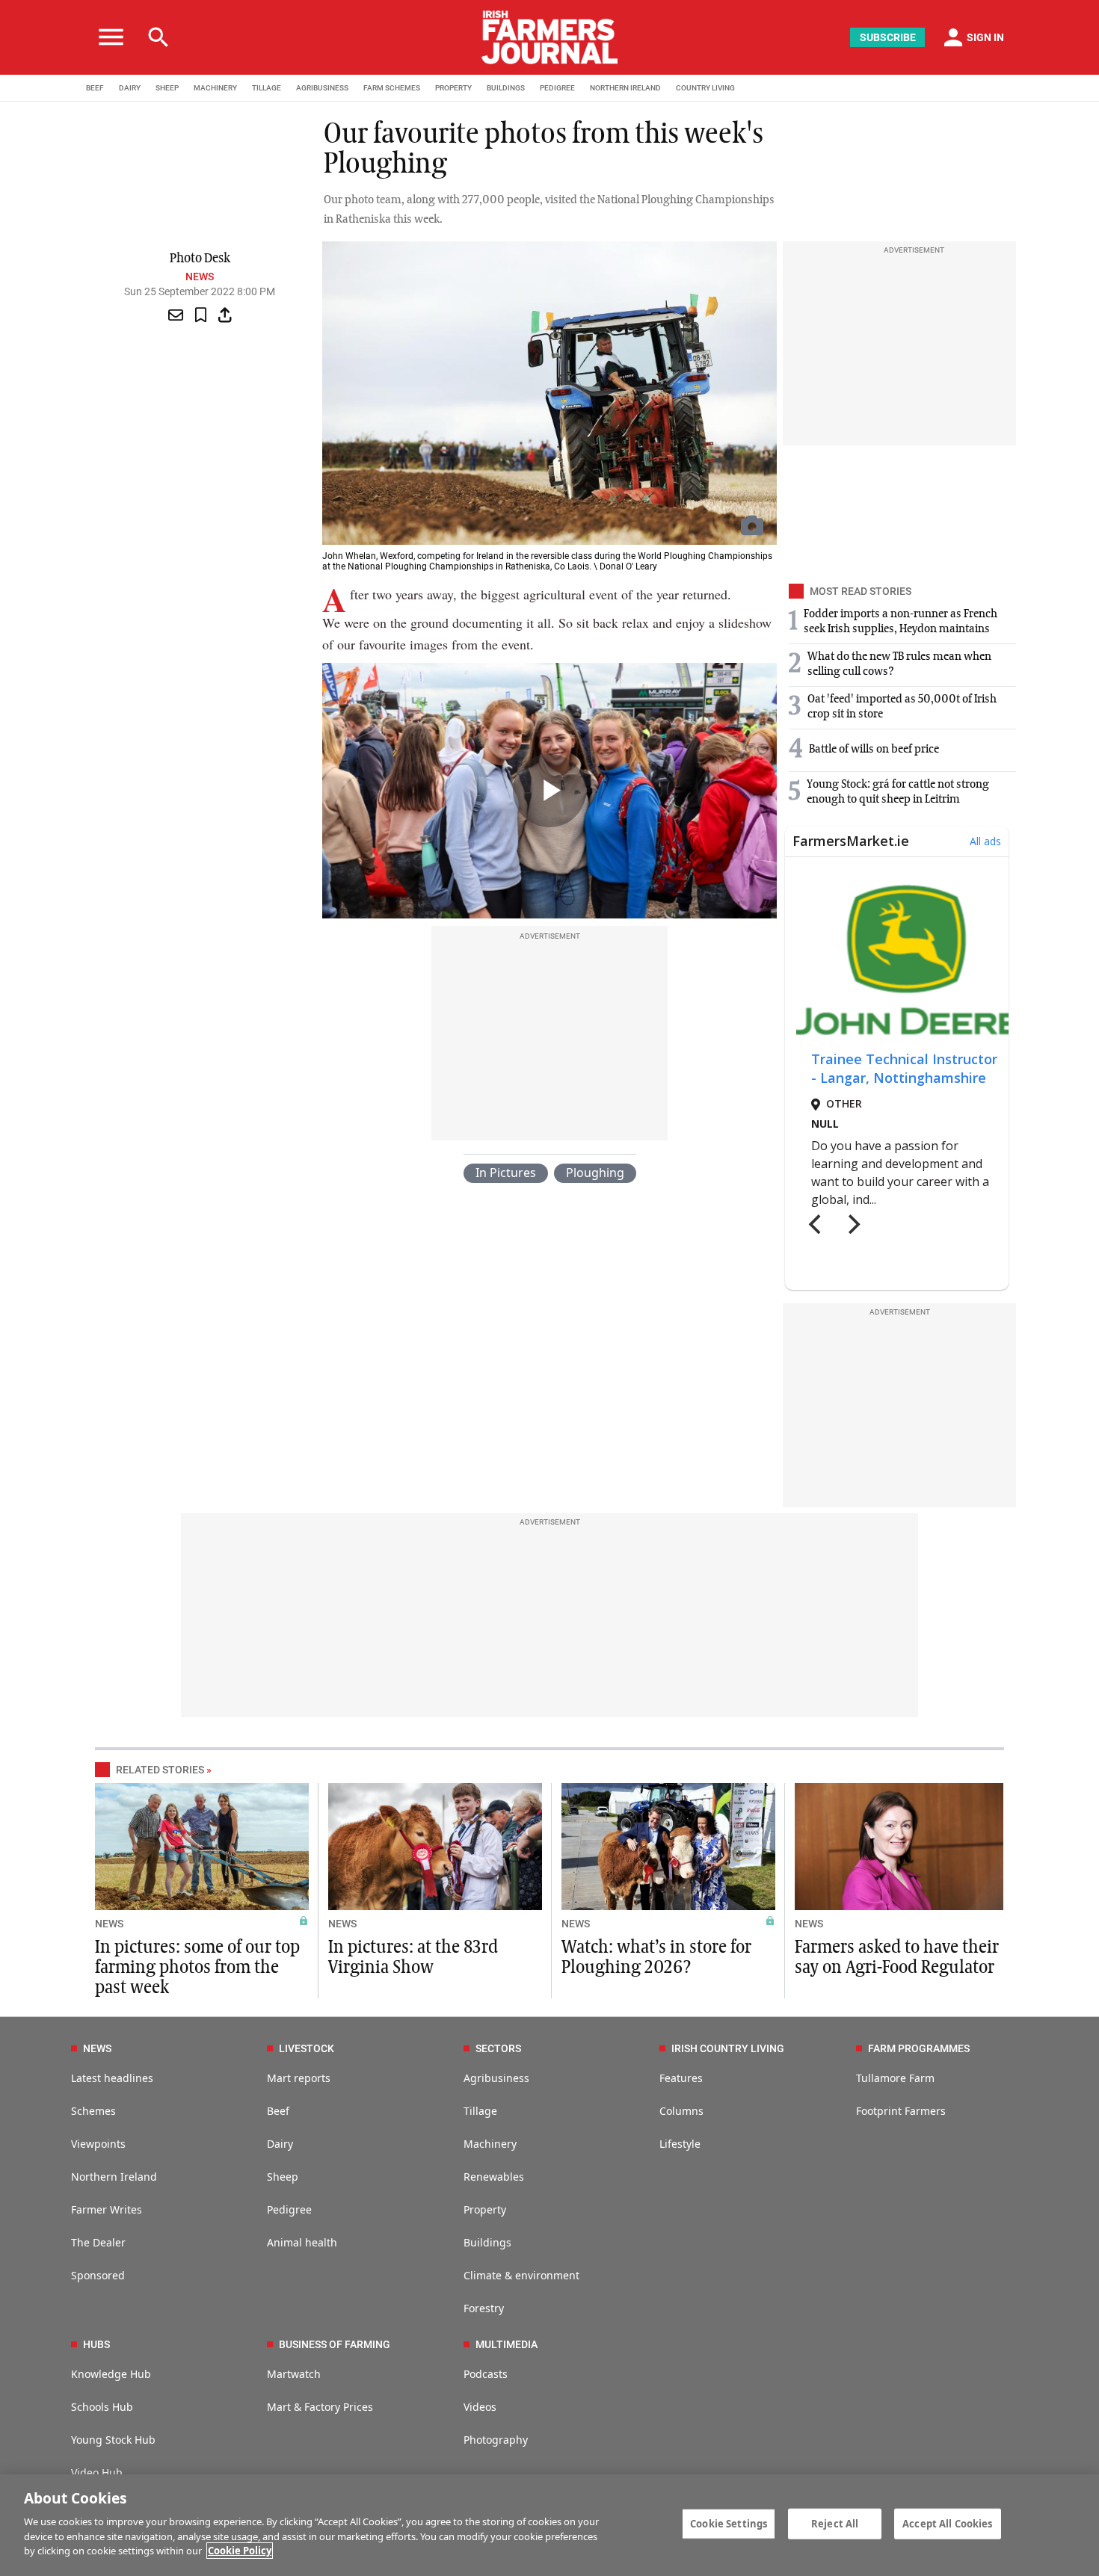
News (200, 277)
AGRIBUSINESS (322, 88)
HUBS (96, 2344)
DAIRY (130, 88)
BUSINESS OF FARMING (335, 2344)
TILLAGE (267, 88)
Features (681, 2078)
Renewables (494, 2177)
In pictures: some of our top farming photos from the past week (197, 1968)
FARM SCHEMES (392, 88)
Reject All (835, 2523)
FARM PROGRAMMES (919, 2048)
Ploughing (595, 1173)
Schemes (93, 2111)
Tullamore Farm (895, 2078)
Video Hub (97, 2472)
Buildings (487, 2242)
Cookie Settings (729, 2523)
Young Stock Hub (113, 2440)
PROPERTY (453, 88)
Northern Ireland (114, 2177)
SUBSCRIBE (888, 37)
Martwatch (294, 2374)
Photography (496, 2440)
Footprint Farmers (901, 2111)
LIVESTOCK (307, 2048)
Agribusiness (496, 2078)
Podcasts (486, 2374)
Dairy (280, 2144)
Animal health (302, 2242)
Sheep (283, 2177)
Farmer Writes (107, 2209)
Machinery (490, 2144)
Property (485, 2209)
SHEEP (167, 88)
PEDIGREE (557, 88)
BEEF (95, 88)
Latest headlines (112, 2078)
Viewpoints (98, 2144)
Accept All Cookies (947, 2523)
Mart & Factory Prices (320, 2407)
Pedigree (289, 2209)
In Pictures (506, 1173)
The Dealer (98, 2242)
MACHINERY (215, 88)
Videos (480, 2407)
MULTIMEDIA (507, 2344)
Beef (278, 2111)
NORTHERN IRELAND (625, 88)
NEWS (109, 1924)
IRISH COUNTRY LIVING (728, 2048)
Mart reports (299, 2078)
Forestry (484, 2308)
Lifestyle (680, 2144)
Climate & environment (521, 2275)
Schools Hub (102, 2407)
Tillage (480, 2111)
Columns (681, 2111)
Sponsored (98, 2275)
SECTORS (498, 2048)
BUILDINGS (506, 88)
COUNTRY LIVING (705, 88)
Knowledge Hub (111, 2374)
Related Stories (160, 1770)
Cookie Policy (240, 2551)
